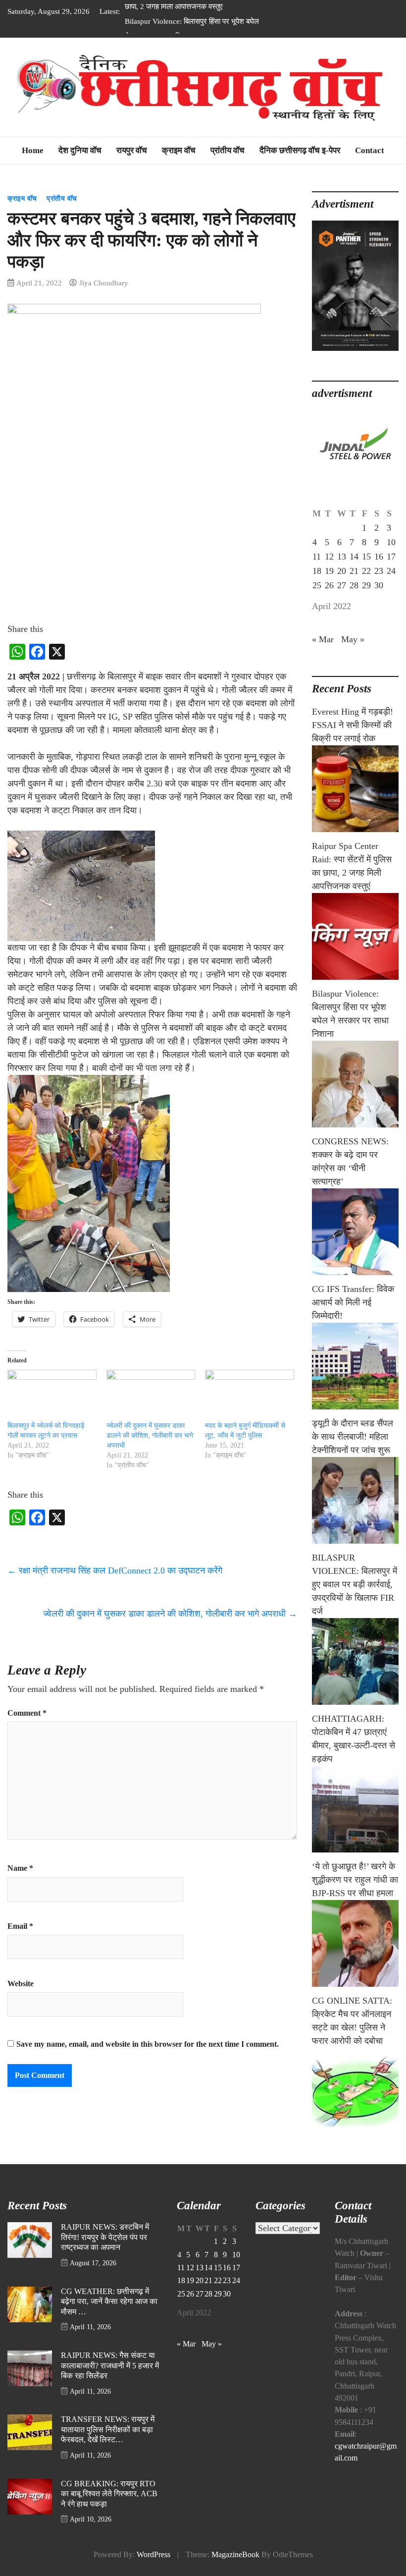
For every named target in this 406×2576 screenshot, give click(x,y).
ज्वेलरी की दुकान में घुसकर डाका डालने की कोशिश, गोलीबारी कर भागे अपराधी (150, 1435)
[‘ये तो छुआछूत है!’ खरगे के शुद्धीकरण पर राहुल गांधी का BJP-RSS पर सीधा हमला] (355, 1943)
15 (366, 557)
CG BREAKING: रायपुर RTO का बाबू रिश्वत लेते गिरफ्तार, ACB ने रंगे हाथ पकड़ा (109, 2494)
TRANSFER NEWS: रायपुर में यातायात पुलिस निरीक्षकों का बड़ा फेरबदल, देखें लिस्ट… (108, 2430)
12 (329, 557)
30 (379, 585)
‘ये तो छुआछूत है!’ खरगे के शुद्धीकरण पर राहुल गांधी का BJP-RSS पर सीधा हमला (355, 1880)
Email (20, 1926)
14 (354, 557)
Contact (370, 150)
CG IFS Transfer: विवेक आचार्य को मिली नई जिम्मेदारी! (353, 1302)
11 (317, 557)
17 (391, 557)
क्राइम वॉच (179, 150)
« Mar (323, 639)
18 (317, 571)
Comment (27, 1713)
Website (21, 1984)
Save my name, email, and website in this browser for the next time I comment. (148, 2044)
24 (391, 571)
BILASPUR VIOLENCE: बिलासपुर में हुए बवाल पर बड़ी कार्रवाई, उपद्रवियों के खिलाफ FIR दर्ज (355, 1584)
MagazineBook (235, 2555)
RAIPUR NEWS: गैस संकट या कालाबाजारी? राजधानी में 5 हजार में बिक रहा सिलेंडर (110, 2366)
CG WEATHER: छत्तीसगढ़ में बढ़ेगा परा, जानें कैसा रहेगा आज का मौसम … (109, 2302)
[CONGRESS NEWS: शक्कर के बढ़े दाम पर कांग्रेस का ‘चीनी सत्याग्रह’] (355, 1232)
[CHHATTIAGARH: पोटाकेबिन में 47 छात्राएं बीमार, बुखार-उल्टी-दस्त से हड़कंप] (355, 1809)
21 (354, 571)
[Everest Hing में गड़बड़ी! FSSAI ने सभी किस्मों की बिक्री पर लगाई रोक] (355, 789)
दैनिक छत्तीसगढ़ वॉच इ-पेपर (300, 150)
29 (366, 585)
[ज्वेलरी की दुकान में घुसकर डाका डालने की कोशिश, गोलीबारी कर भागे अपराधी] (151, 1395)
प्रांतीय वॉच (228, 150)
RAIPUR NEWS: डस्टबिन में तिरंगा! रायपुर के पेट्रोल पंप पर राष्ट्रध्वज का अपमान (105, 2237)
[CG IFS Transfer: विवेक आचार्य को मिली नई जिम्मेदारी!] (355, 1366)
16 (379, 557)
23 (379, 571)
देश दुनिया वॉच (80, 150)
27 (342, 585)
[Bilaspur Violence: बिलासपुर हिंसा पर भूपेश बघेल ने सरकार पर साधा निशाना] (355, 1084)
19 (329, 571)
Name (20, 1868)
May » (353, 639)
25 (317, 585)
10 (391, 542)
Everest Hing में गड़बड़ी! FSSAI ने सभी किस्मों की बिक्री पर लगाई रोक (353, 725)
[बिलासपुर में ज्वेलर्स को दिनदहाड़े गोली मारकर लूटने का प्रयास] (52, 1395)
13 (342, 557)
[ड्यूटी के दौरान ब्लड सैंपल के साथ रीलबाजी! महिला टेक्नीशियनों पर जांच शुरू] (355, 1500)
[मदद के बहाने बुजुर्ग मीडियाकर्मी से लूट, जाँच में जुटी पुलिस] (250, 1395)
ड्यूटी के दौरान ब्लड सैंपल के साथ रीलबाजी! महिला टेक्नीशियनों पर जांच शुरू (353, 1437)
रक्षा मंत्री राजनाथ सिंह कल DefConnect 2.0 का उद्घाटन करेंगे (116, 1570)
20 (342, 571)
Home (33, 150)
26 (329, 585)
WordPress (153, 2555)
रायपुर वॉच (132, 150)
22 (366, 571)
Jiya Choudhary (104, 283)
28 (354, 585)
